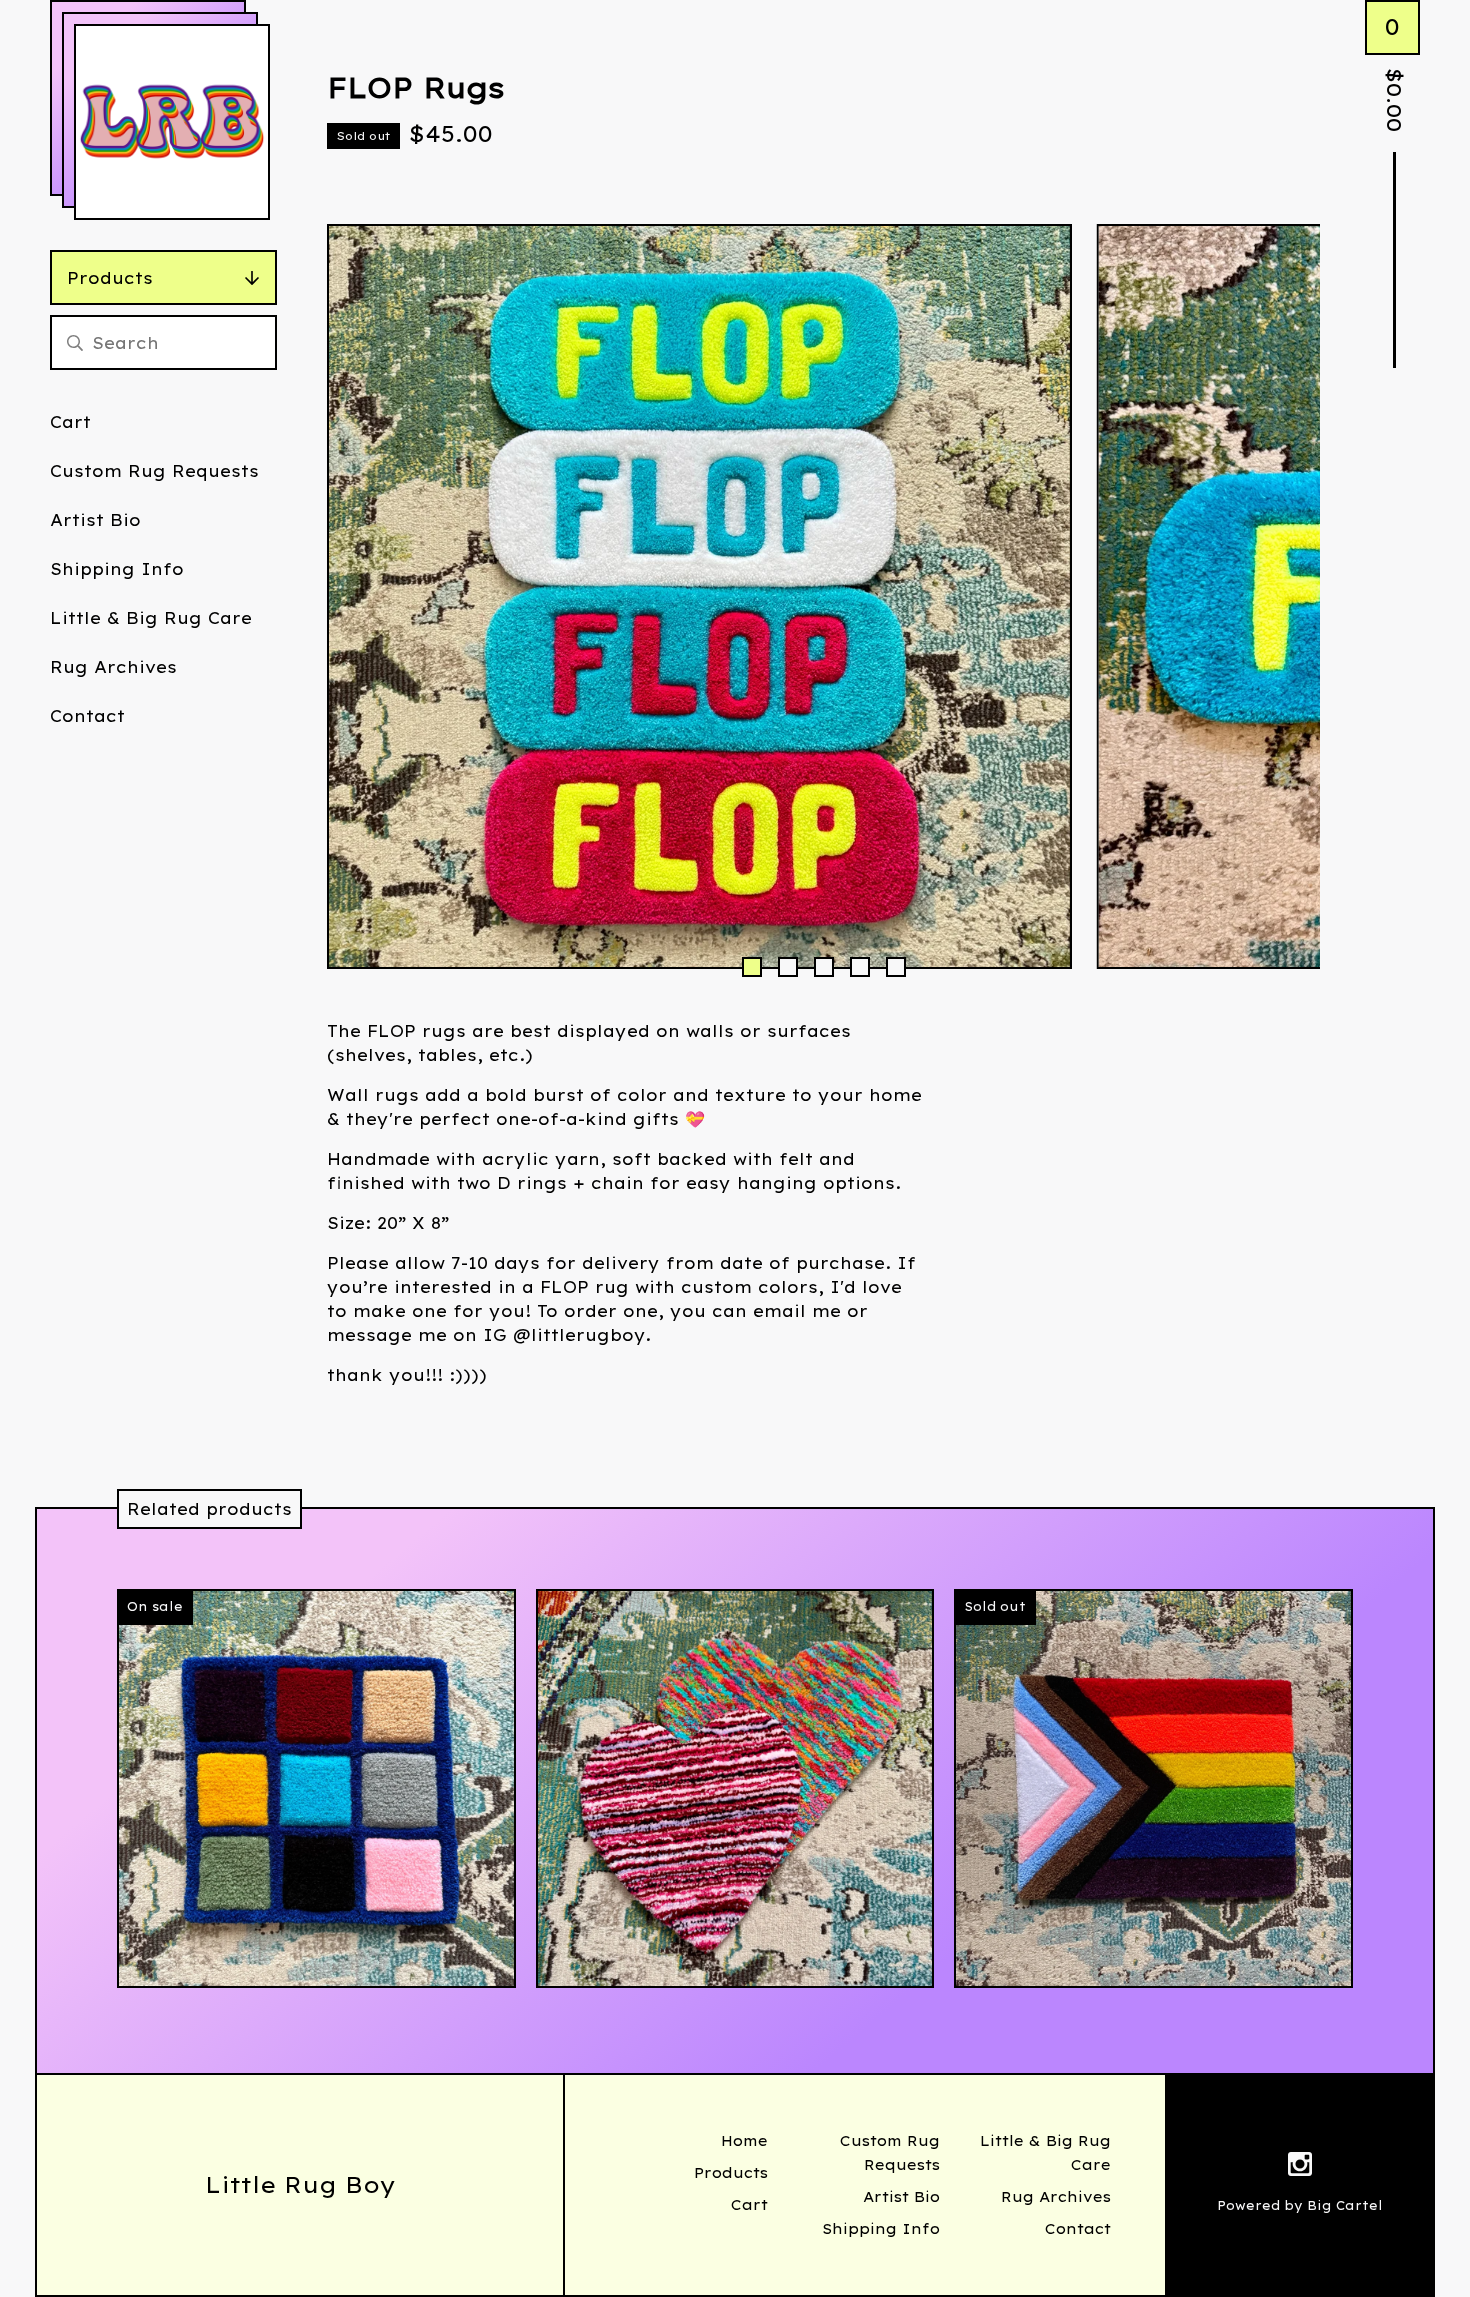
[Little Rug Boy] (172, 122)
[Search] (75, 342)
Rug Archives (113, 667)
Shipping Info (117, 569)
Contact (87, 716)
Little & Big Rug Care (151, 618)
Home (744, 2141)
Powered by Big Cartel (1300, 2205)
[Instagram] (1300, 2167)
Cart (70, 422)
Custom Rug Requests (154, 471)
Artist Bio (95, 520)
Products (110, 278)
